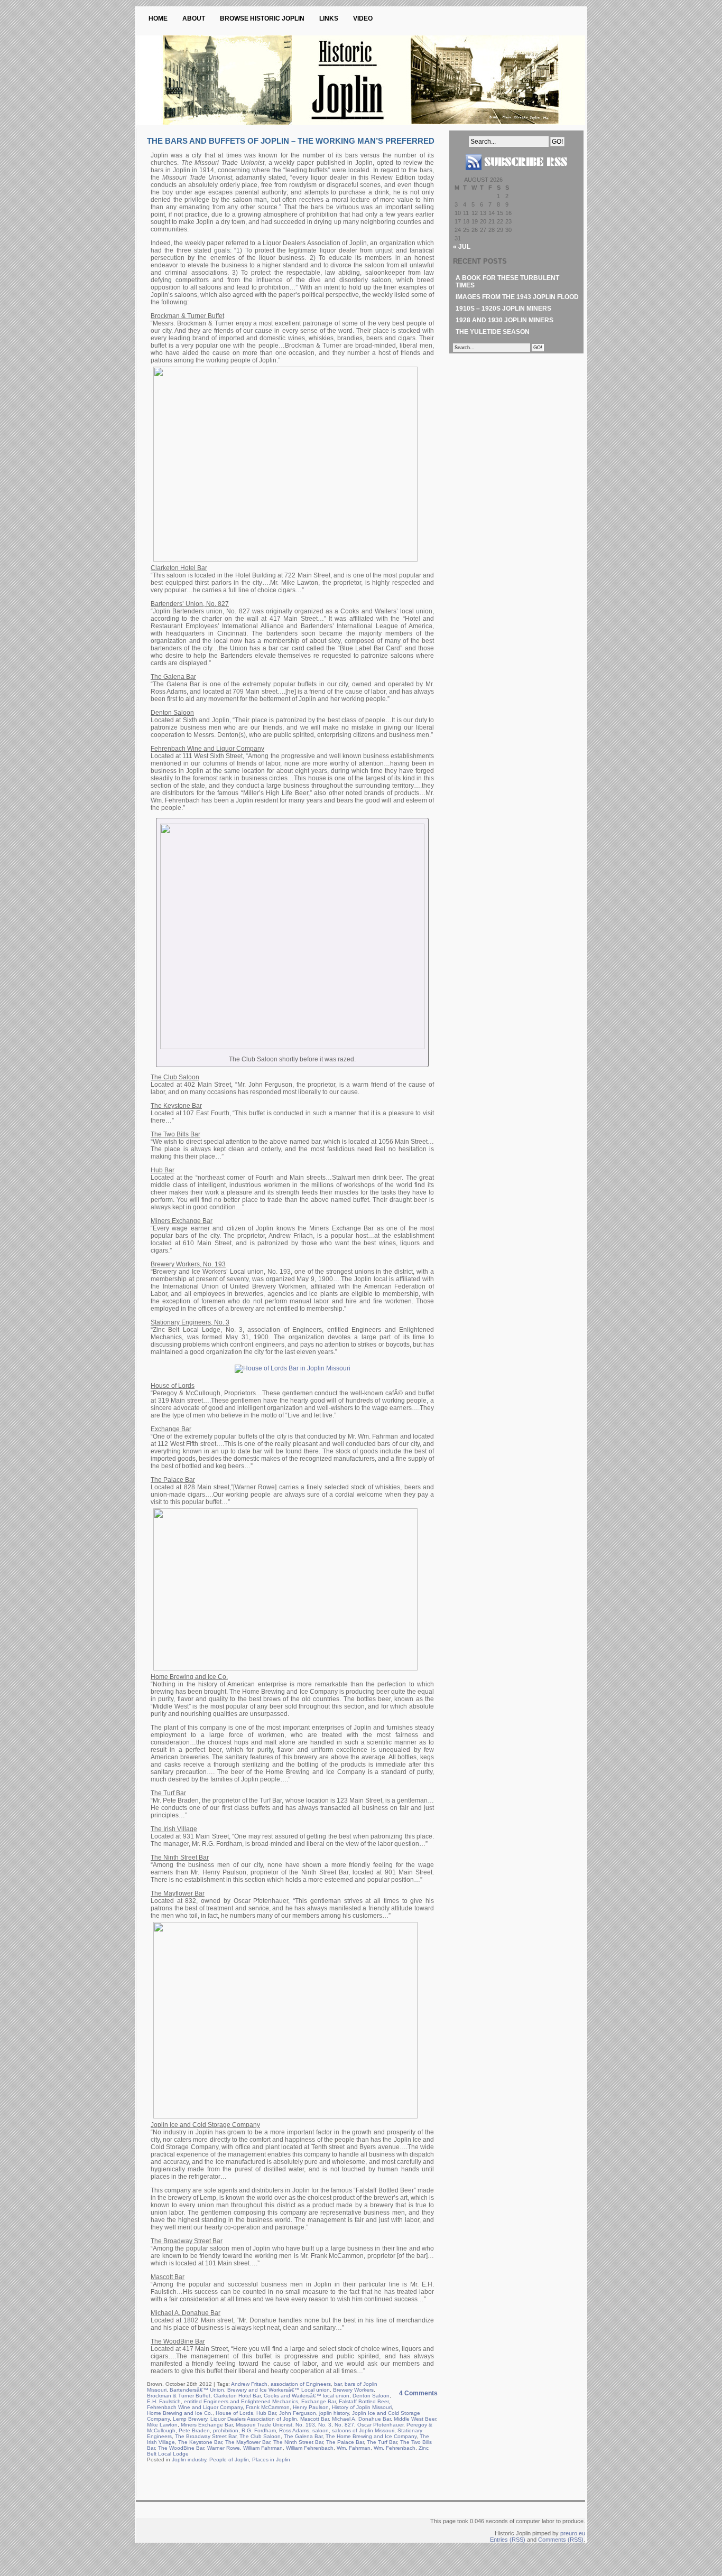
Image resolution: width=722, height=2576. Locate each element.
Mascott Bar (314, 2419)
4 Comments (418, 2393)
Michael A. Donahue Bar (361, 2419)
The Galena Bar (303, 2436)
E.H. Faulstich (164, 2401)
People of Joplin (229, 2460)
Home (158, 18)
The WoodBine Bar (181, 2448)
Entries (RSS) (508, 2540)
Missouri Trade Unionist (264, 2425)
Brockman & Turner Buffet (179, 2396)
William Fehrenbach (310, 2448)
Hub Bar (266, 2413)
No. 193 (305, 2425)
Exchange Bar (318, 2401)
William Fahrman (263, 2448)
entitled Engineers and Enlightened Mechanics (241, 2401)
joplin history (334, 2413)
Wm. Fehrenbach (395, 2448)
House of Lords (234, 2413)
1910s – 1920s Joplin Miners (503, 309)
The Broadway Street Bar (206, 2436)
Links (329, 18)
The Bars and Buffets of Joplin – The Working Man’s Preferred (291, 141)
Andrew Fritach (249, 2384)
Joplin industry (189, 2460)
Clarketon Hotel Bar (237, 2396)
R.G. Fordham (259, 2430)
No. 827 (344, 2425)
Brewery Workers (353, 2390)
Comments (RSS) (561, 2540)
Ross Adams (294, 2430)
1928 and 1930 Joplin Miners (505, 320)
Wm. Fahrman (354, 2448)
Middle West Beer (415, 2419)
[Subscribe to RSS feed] (516, 174)
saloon (321, 2430)
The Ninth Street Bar (298, 2442)
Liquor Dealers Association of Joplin (254, 2419)
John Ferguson (298, 2413)
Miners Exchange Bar (207, 2425)
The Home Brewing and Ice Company (371, 2436)
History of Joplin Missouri (362, 2407)
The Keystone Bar (200, 2442)
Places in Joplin (271, 2460)
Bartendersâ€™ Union (197, 2390)
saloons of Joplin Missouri (363, 2430)
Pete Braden (194, 2430)
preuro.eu (573, 2533)
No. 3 (325, 2425)
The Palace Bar (345, 2442)
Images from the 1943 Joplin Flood (517, 297)
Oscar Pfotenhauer (380, 2425)
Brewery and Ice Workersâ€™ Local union (279, 2390)
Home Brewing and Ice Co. (180, 2413)
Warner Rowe (224, 2448)
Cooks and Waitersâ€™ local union (307, 2396)
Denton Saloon (371, 2396)
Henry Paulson (311, 2407)
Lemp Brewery (190, 2419)
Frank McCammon (268, 2407)
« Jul (462, 247)
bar (338, 2384)
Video (363, 18)
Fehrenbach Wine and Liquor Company (195, 2407)
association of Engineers (301, 2384)
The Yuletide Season (493, 332)
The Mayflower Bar (248, 2442)
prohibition (226, 2430)
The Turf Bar (382, 2442)
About (194, 18)
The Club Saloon (260, 2436)
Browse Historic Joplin (262, 18)
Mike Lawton (162, 2425)
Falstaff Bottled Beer (364, 2401)
